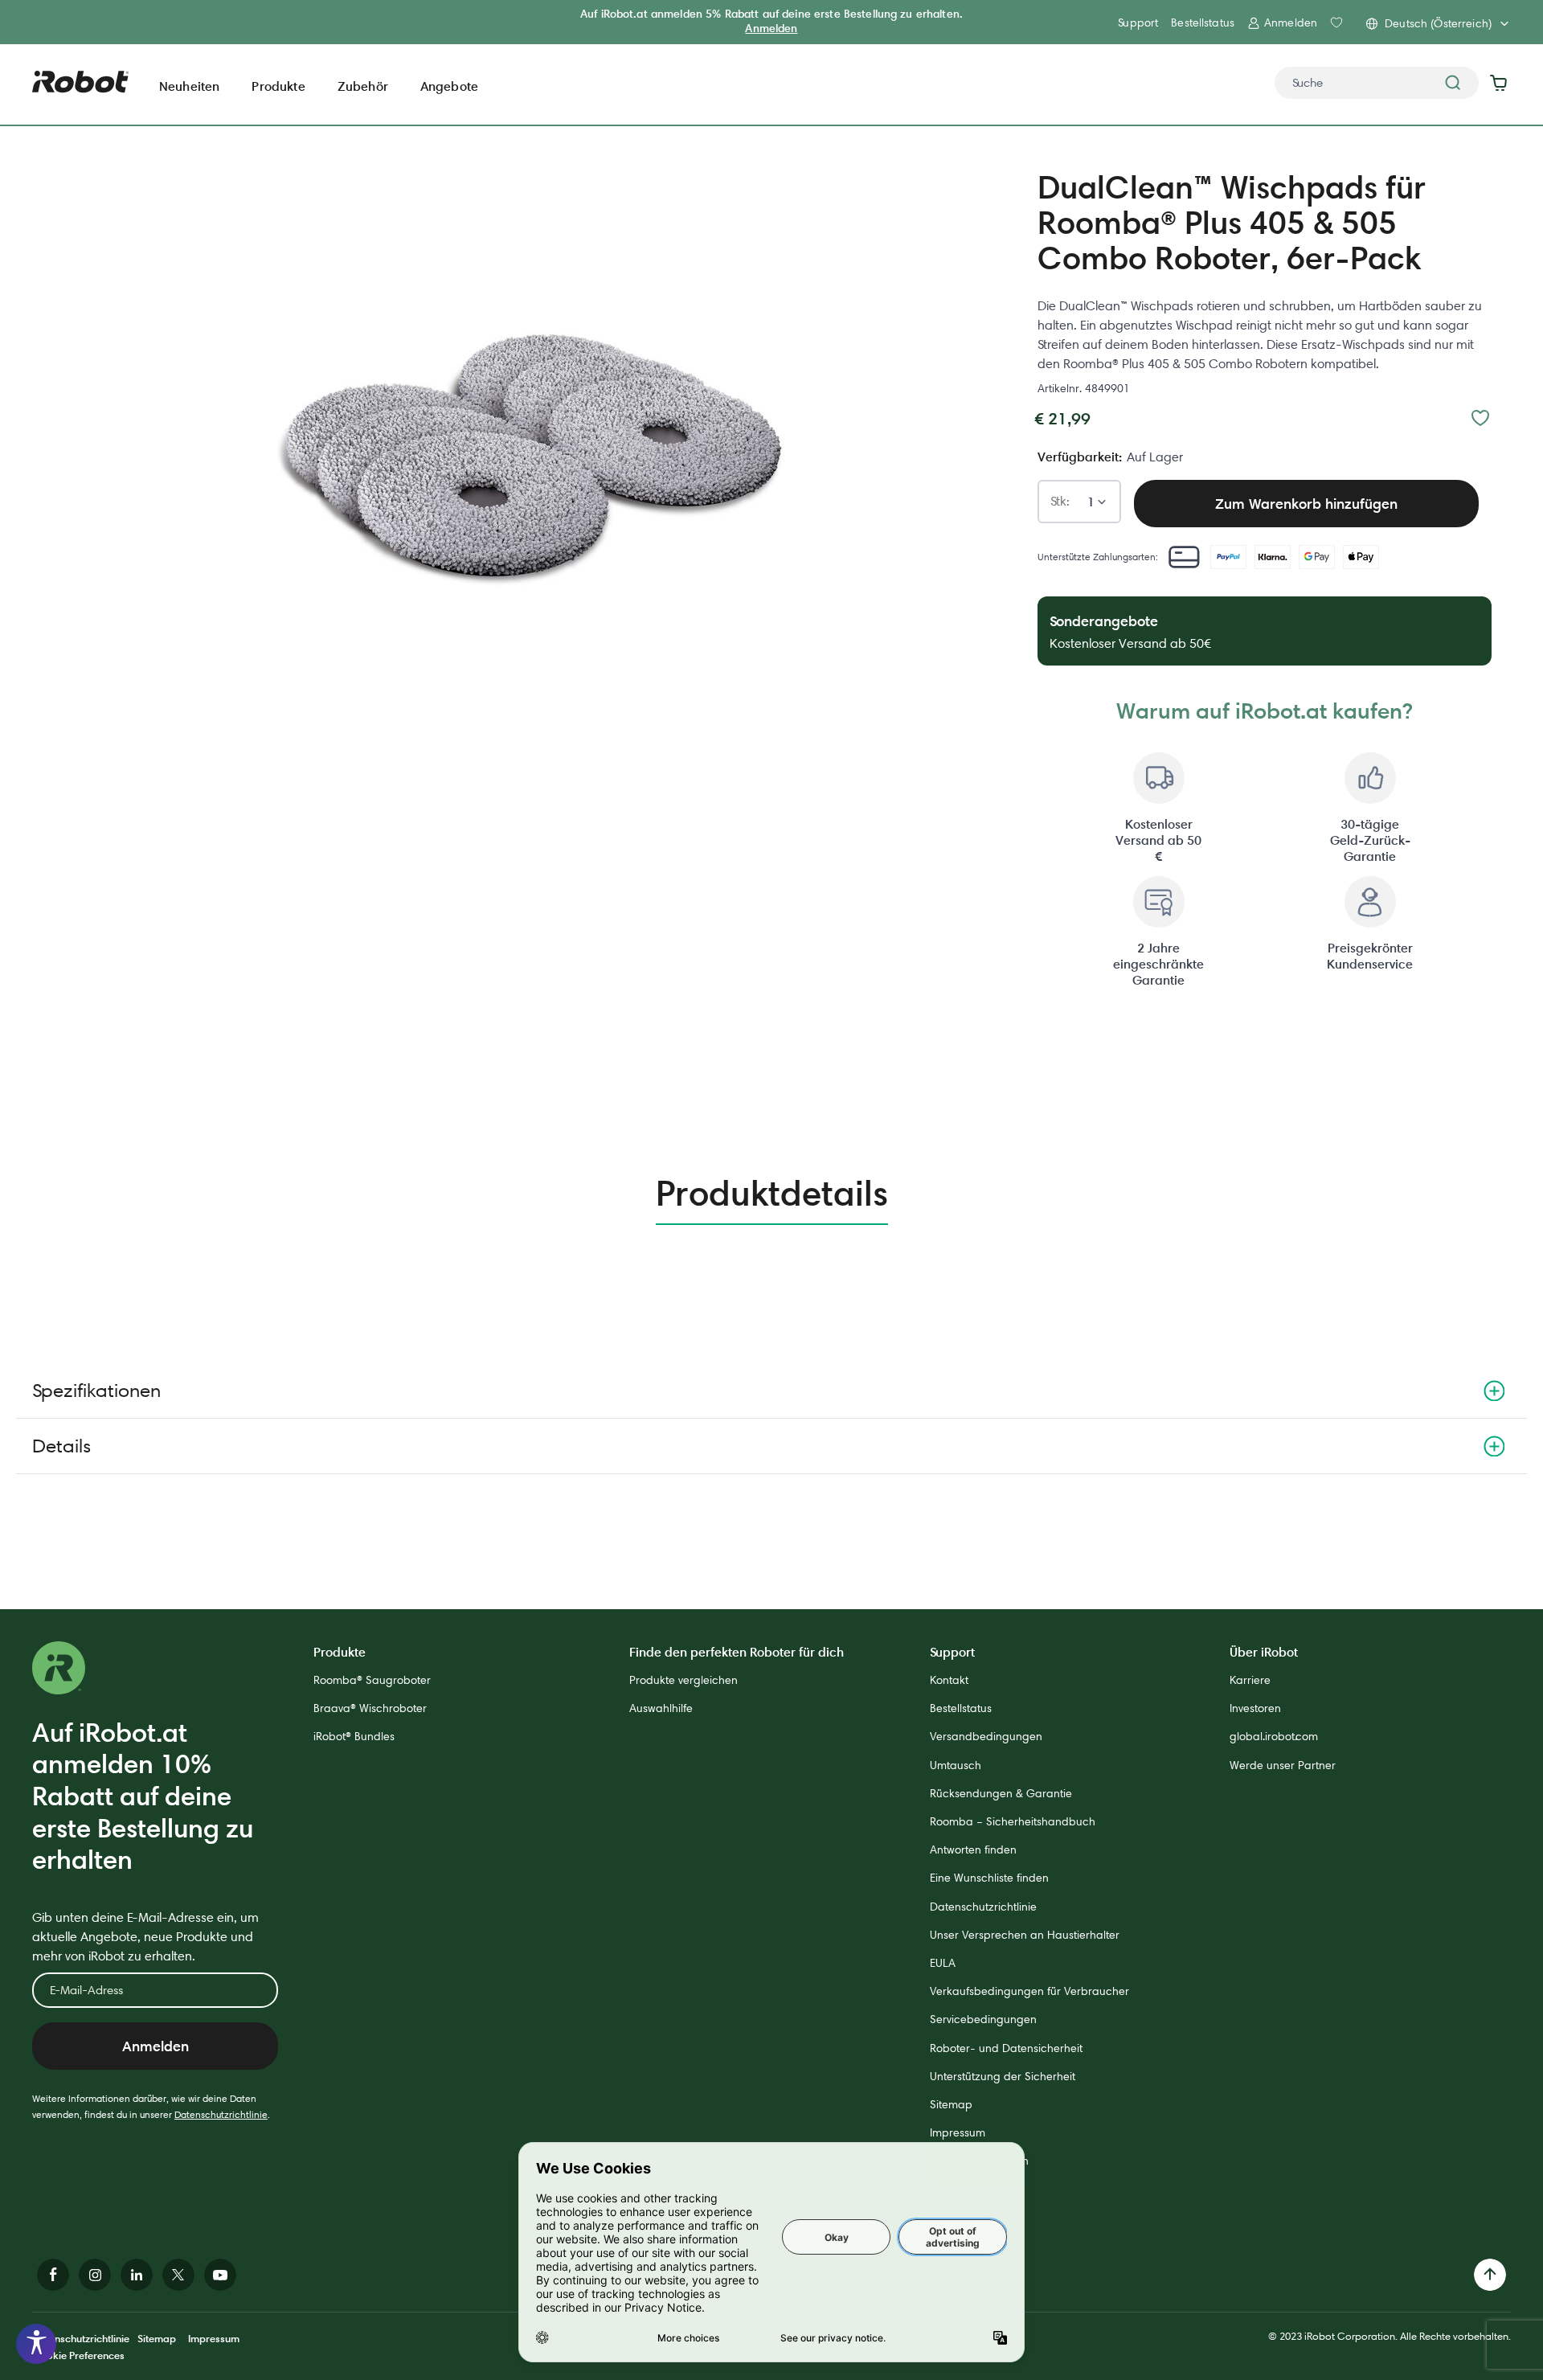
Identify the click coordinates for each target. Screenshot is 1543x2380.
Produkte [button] (278, 86)
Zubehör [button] (363, 86)
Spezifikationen (96, 1390)
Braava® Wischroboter (370, 1708)
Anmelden (771, 28)
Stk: (1060, 502)
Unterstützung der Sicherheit (1003, 2076)
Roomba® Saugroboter (372, 1680)
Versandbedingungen (986, 1736)
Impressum (958, 2132)
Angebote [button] (449, 86)
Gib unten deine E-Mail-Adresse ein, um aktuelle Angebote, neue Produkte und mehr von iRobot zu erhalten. (145, 1937)
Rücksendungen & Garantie (1001, 1793)
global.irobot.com (1274, 1736)
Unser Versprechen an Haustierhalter (1025, 1935)
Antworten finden (973, 1850)
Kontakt (949, 1680)
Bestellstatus (1203, 23)
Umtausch (956, 1765)
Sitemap (951, 2104)
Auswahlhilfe (661, 1708)
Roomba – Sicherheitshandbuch (1013, 1821)
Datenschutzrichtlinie (221, 2114)
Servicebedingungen (983, 2019)
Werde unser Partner (1283, 1765)
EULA (943, 1963)
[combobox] (1377, 83)
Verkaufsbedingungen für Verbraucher (1029, 1991)
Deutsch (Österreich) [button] (1438, 23)
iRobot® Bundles (354, 1736)
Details (61, 1446)
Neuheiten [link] (189, 86)
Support (1138, 23)
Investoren (1255, 1708)
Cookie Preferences (78, 2355)
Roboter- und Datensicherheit (1006, 2048)
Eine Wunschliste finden (989, 1878)
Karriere (1250, 1680)
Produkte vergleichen (684, 1680)
